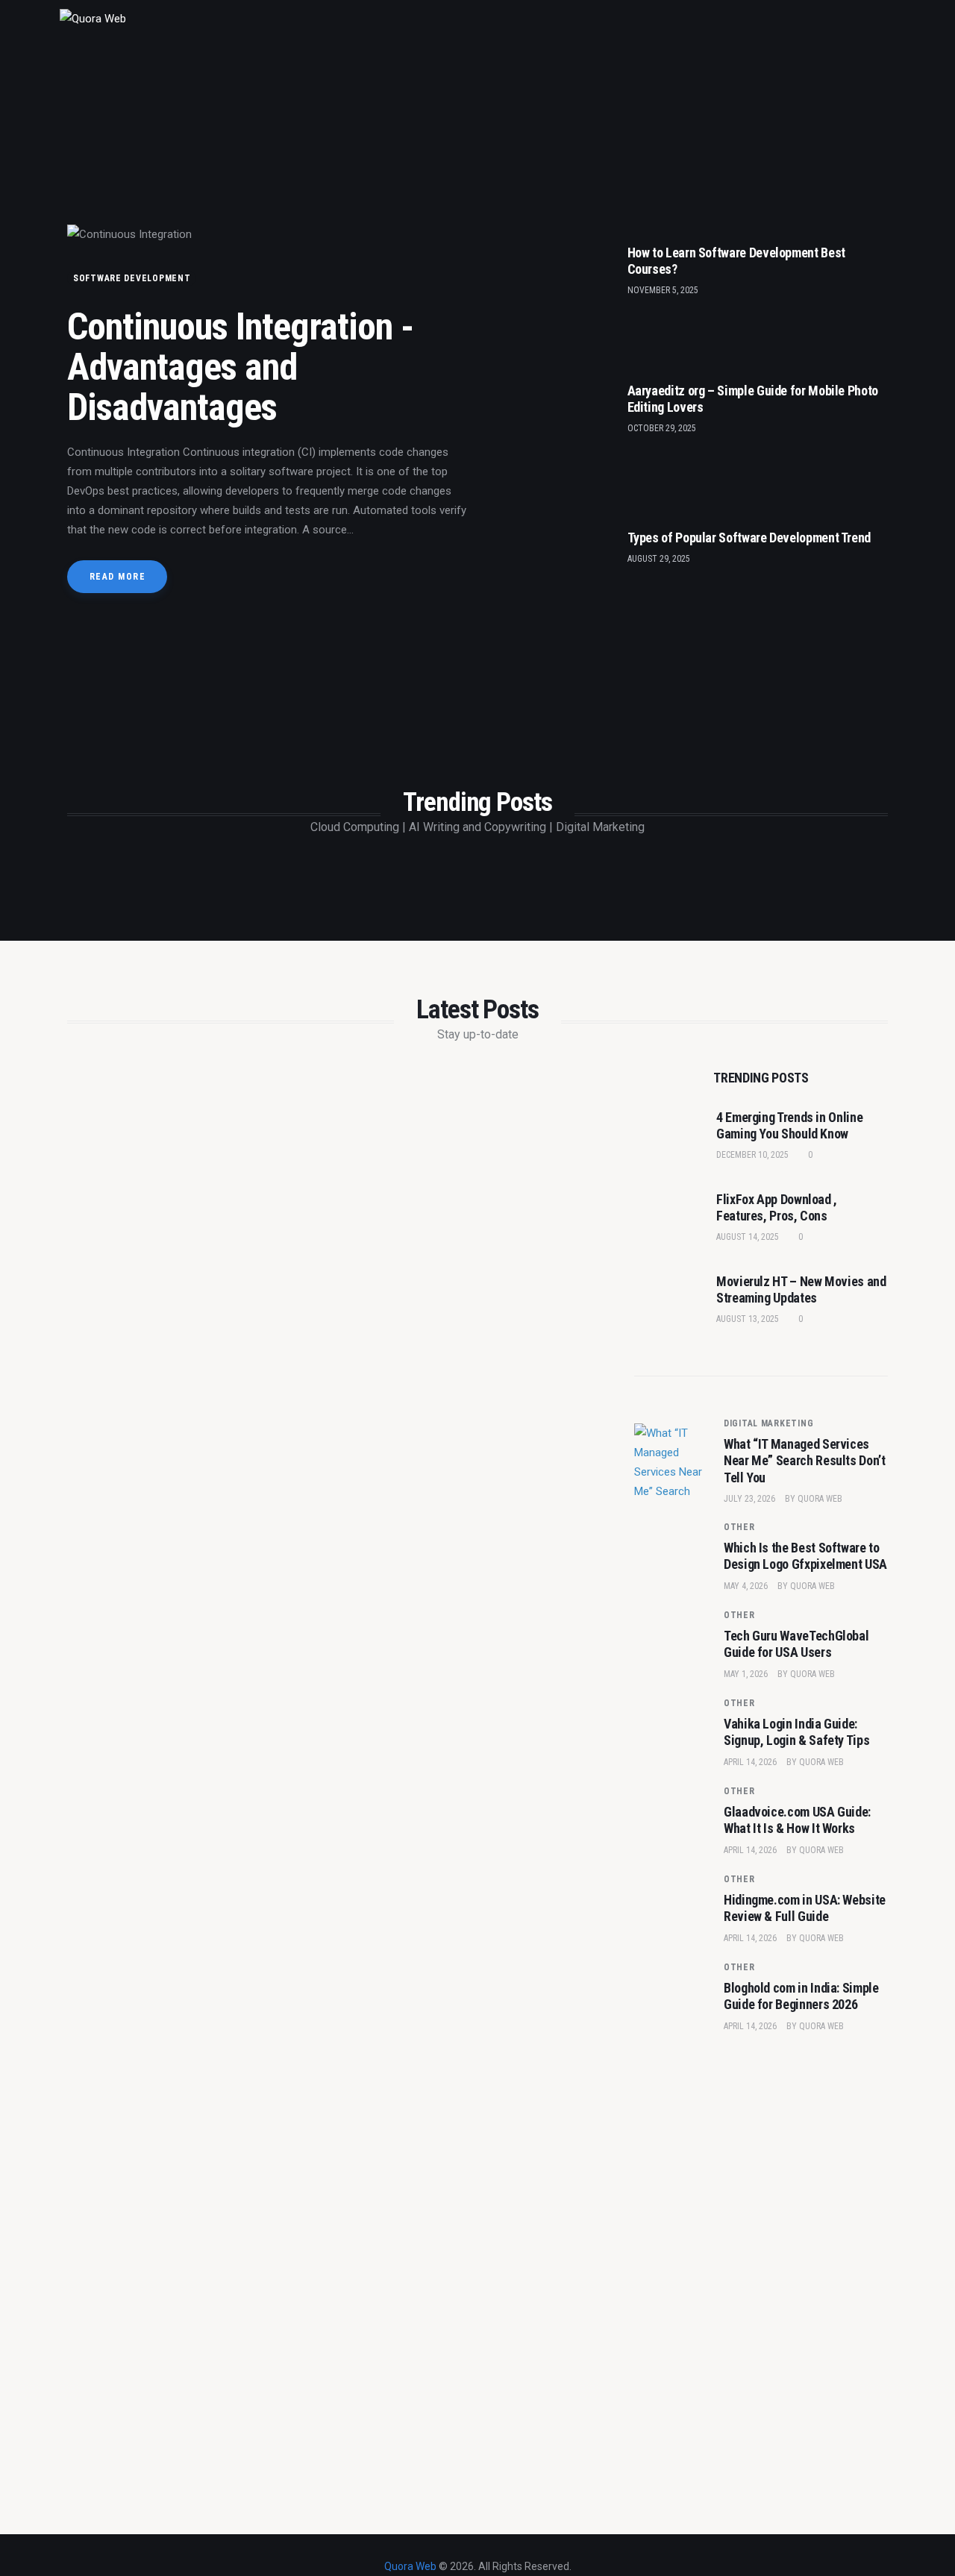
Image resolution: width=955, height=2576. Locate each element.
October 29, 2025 (662, 428)
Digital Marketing (768, 1423)
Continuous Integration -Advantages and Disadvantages (240, 367)
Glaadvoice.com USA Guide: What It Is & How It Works (797, 1820)
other (739, 1527)
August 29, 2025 (659, 559)
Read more (118, 577)
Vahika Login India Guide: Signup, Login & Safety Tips (796, 1732)
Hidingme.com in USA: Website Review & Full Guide (805, 1908)
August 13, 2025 (748, 1319)
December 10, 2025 (752, 1155)
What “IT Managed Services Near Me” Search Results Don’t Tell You (805, 1461)
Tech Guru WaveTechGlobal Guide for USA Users (796, 1644)
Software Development (132, 278)
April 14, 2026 (750, 1762)
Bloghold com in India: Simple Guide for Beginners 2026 (801, 1996)
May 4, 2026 (746, 1586)
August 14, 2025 (748, 1237)
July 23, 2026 (749, 1499)
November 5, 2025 (663, 290)
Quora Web (820, 1499)
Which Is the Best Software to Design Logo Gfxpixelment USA (805, 1556)
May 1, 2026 (746, 1674)
